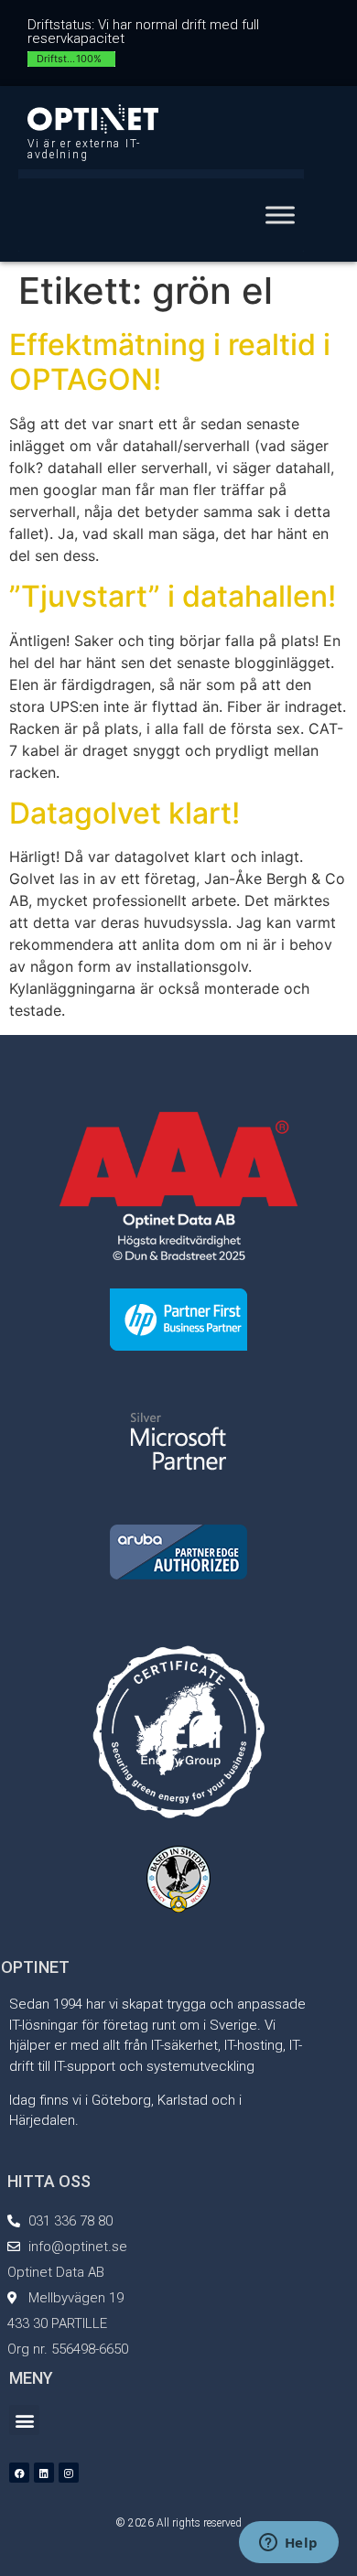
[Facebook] (19, 2473)
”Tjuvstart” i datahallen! (173, 596)
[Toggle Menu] (280, 215)
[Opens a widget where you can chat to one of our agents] (288, 2544)
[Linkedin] (44, 2473)
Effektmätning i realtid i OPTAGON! (170, 362)
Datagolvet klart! (124, 813)
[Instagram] (69, 2473)
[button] (24, 2420)
